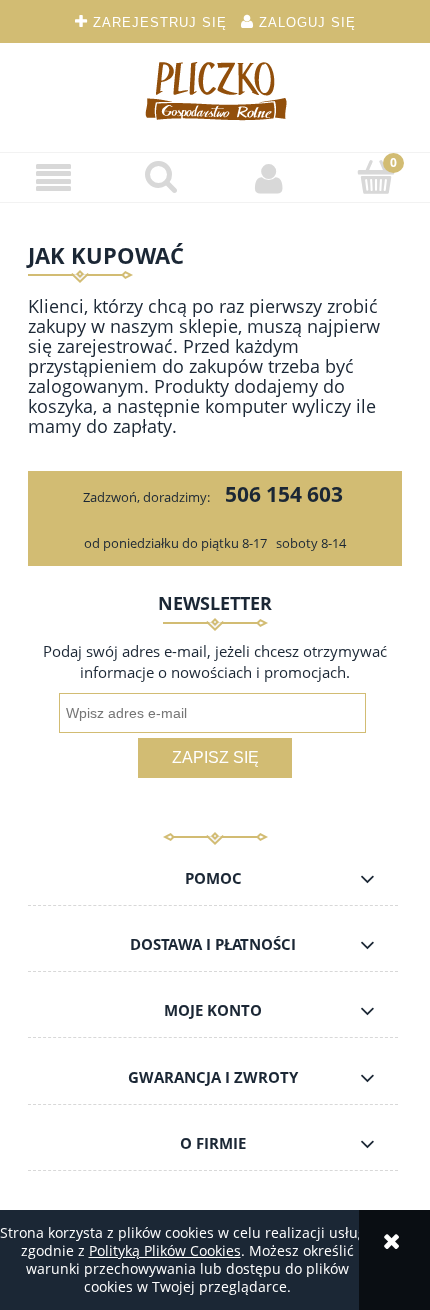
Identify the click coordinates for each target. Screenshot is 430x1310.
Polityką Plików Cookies (165, 1250)
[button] (54, 178)
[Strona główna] (215, 90)
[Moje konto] (269, 178)
